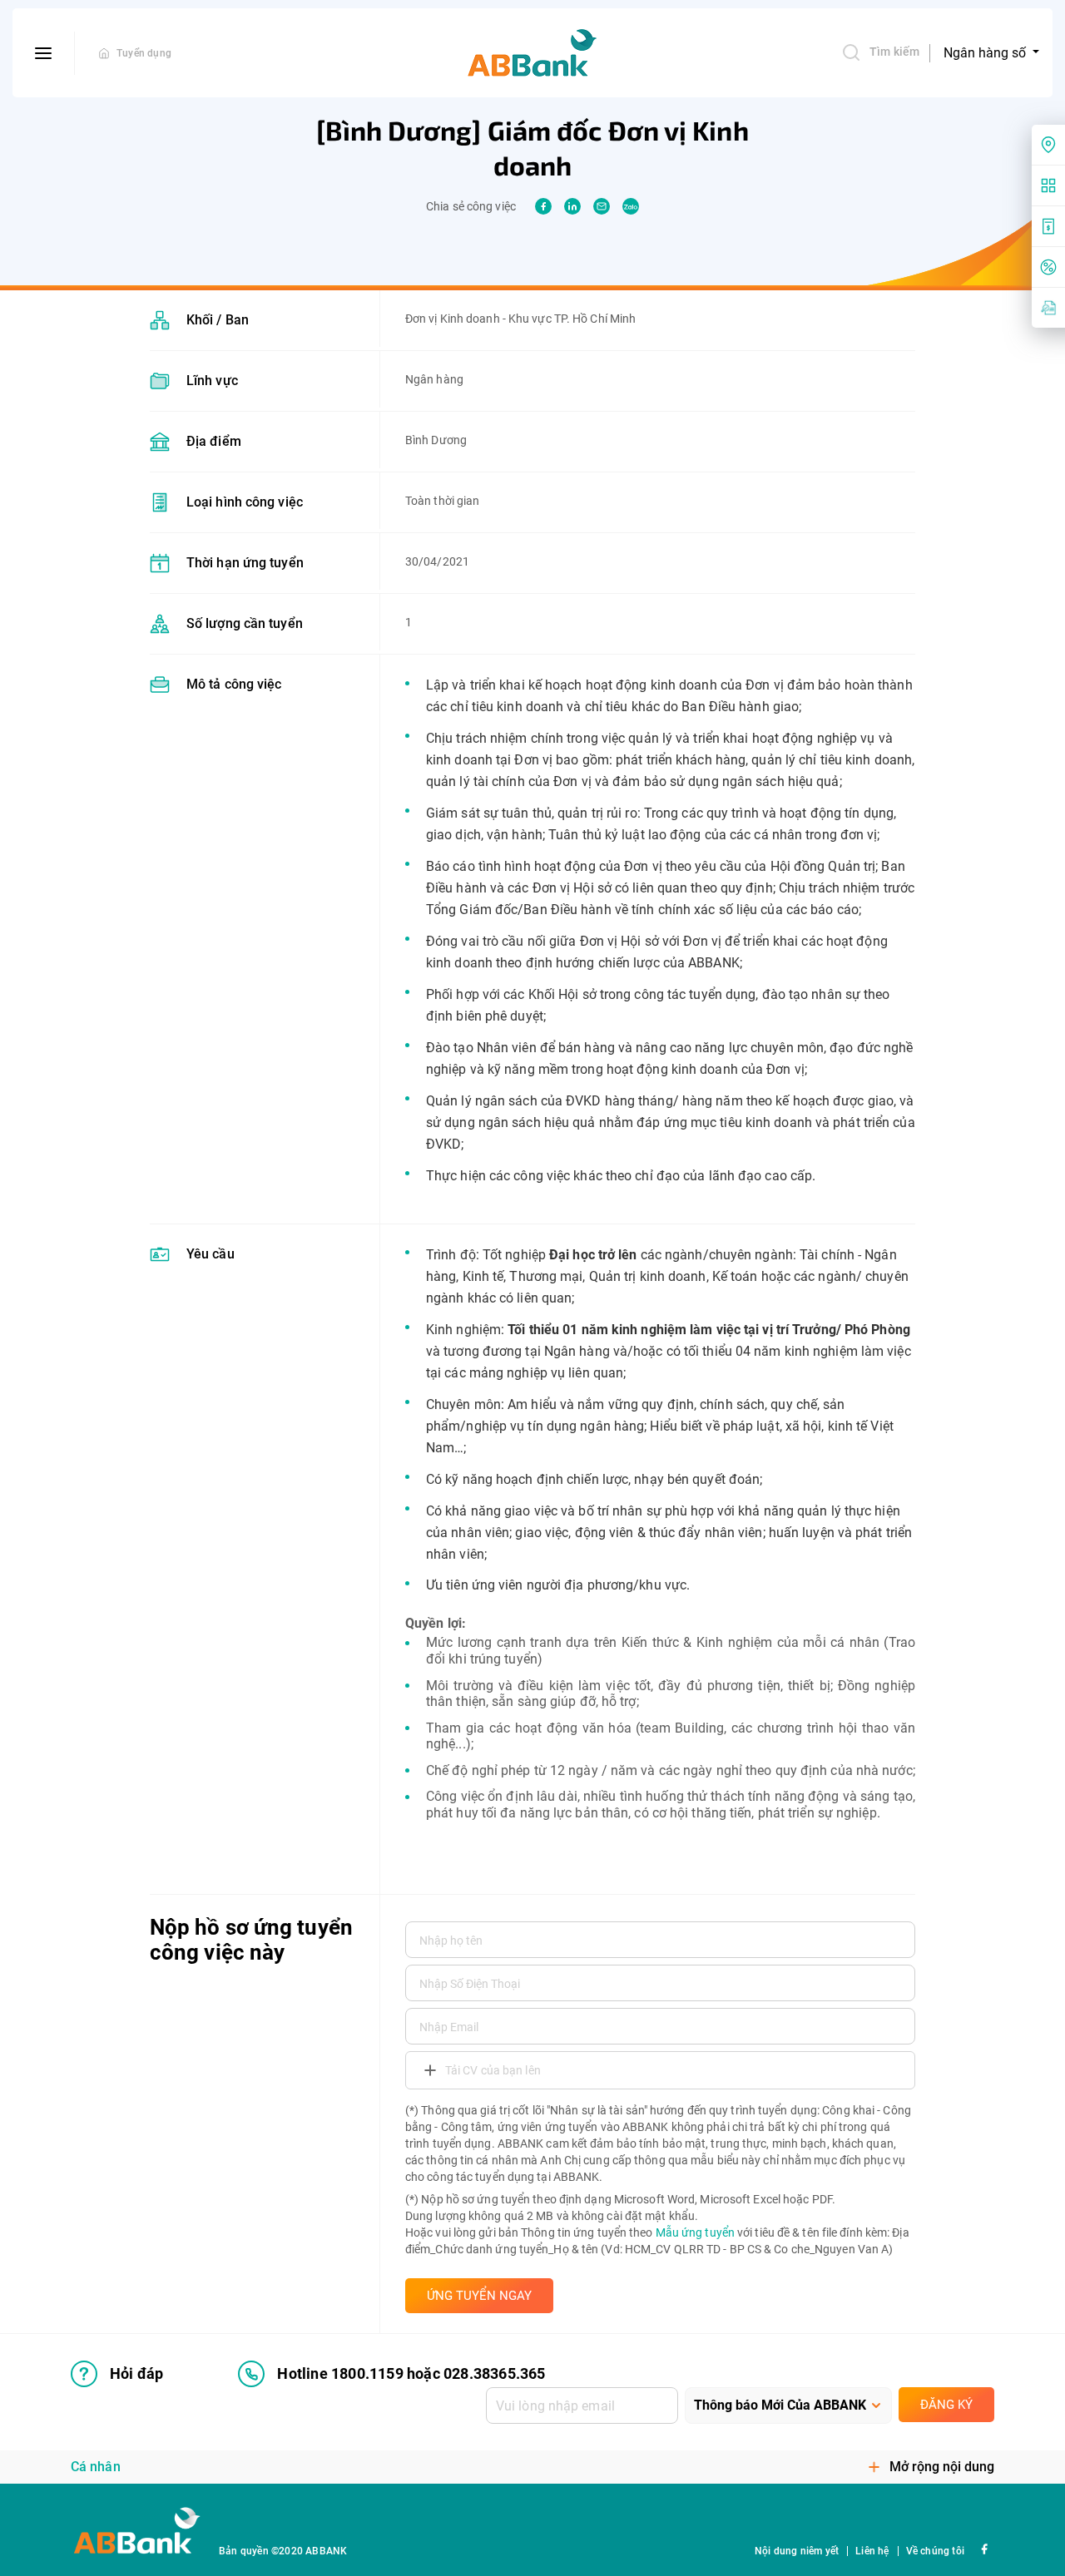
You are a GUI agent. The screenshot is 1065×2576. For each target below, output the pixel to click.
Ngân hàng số (986, 53)
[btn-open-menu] (44, 53)
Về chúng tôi (935, 2551)
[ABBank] (532, 53)
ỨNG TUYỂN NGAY (479, 2296)
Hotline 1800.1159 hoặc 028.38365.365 (411, 2373)
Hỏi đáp (136, 2373)
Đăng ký (946, 2405)
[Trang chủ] (104, 53)
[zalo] (631, 206)
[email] (602, 206)
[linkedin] (572, 206)
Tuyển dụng (144, 53)
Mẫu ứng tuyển (695, 2232)
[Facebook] (984, 2547)
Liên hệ (872, 2551)
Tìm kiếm (894, 52)
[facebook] (543, 206)
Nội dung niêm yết (797, 2551)
